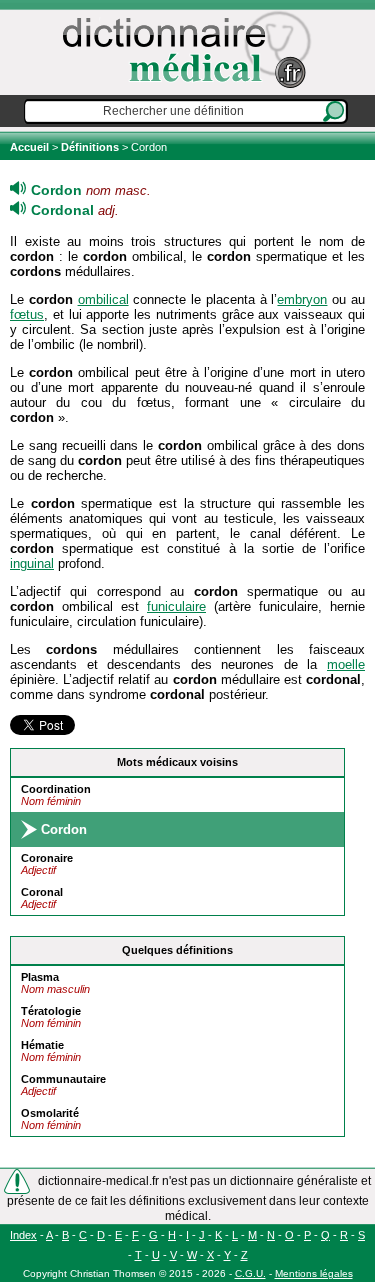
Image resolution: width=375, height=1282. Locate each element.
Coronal (42, 892)
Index (23, 1235)
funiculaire (176, 606)
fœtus (27, 314)
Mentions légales (314, 1273)
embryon (302, 299)
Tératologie (51, 1011)
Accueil (31, 147)
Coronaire (47, 858)
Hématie (42, 1045)
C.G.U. (250, 1273)
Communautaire (63, 1079)
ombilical (103, 299)
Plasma (40, 977)
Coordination (56, 789)
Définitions (90, 147)
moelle (346, 664)
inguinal (32, 563)
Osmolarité (50, 1113)
